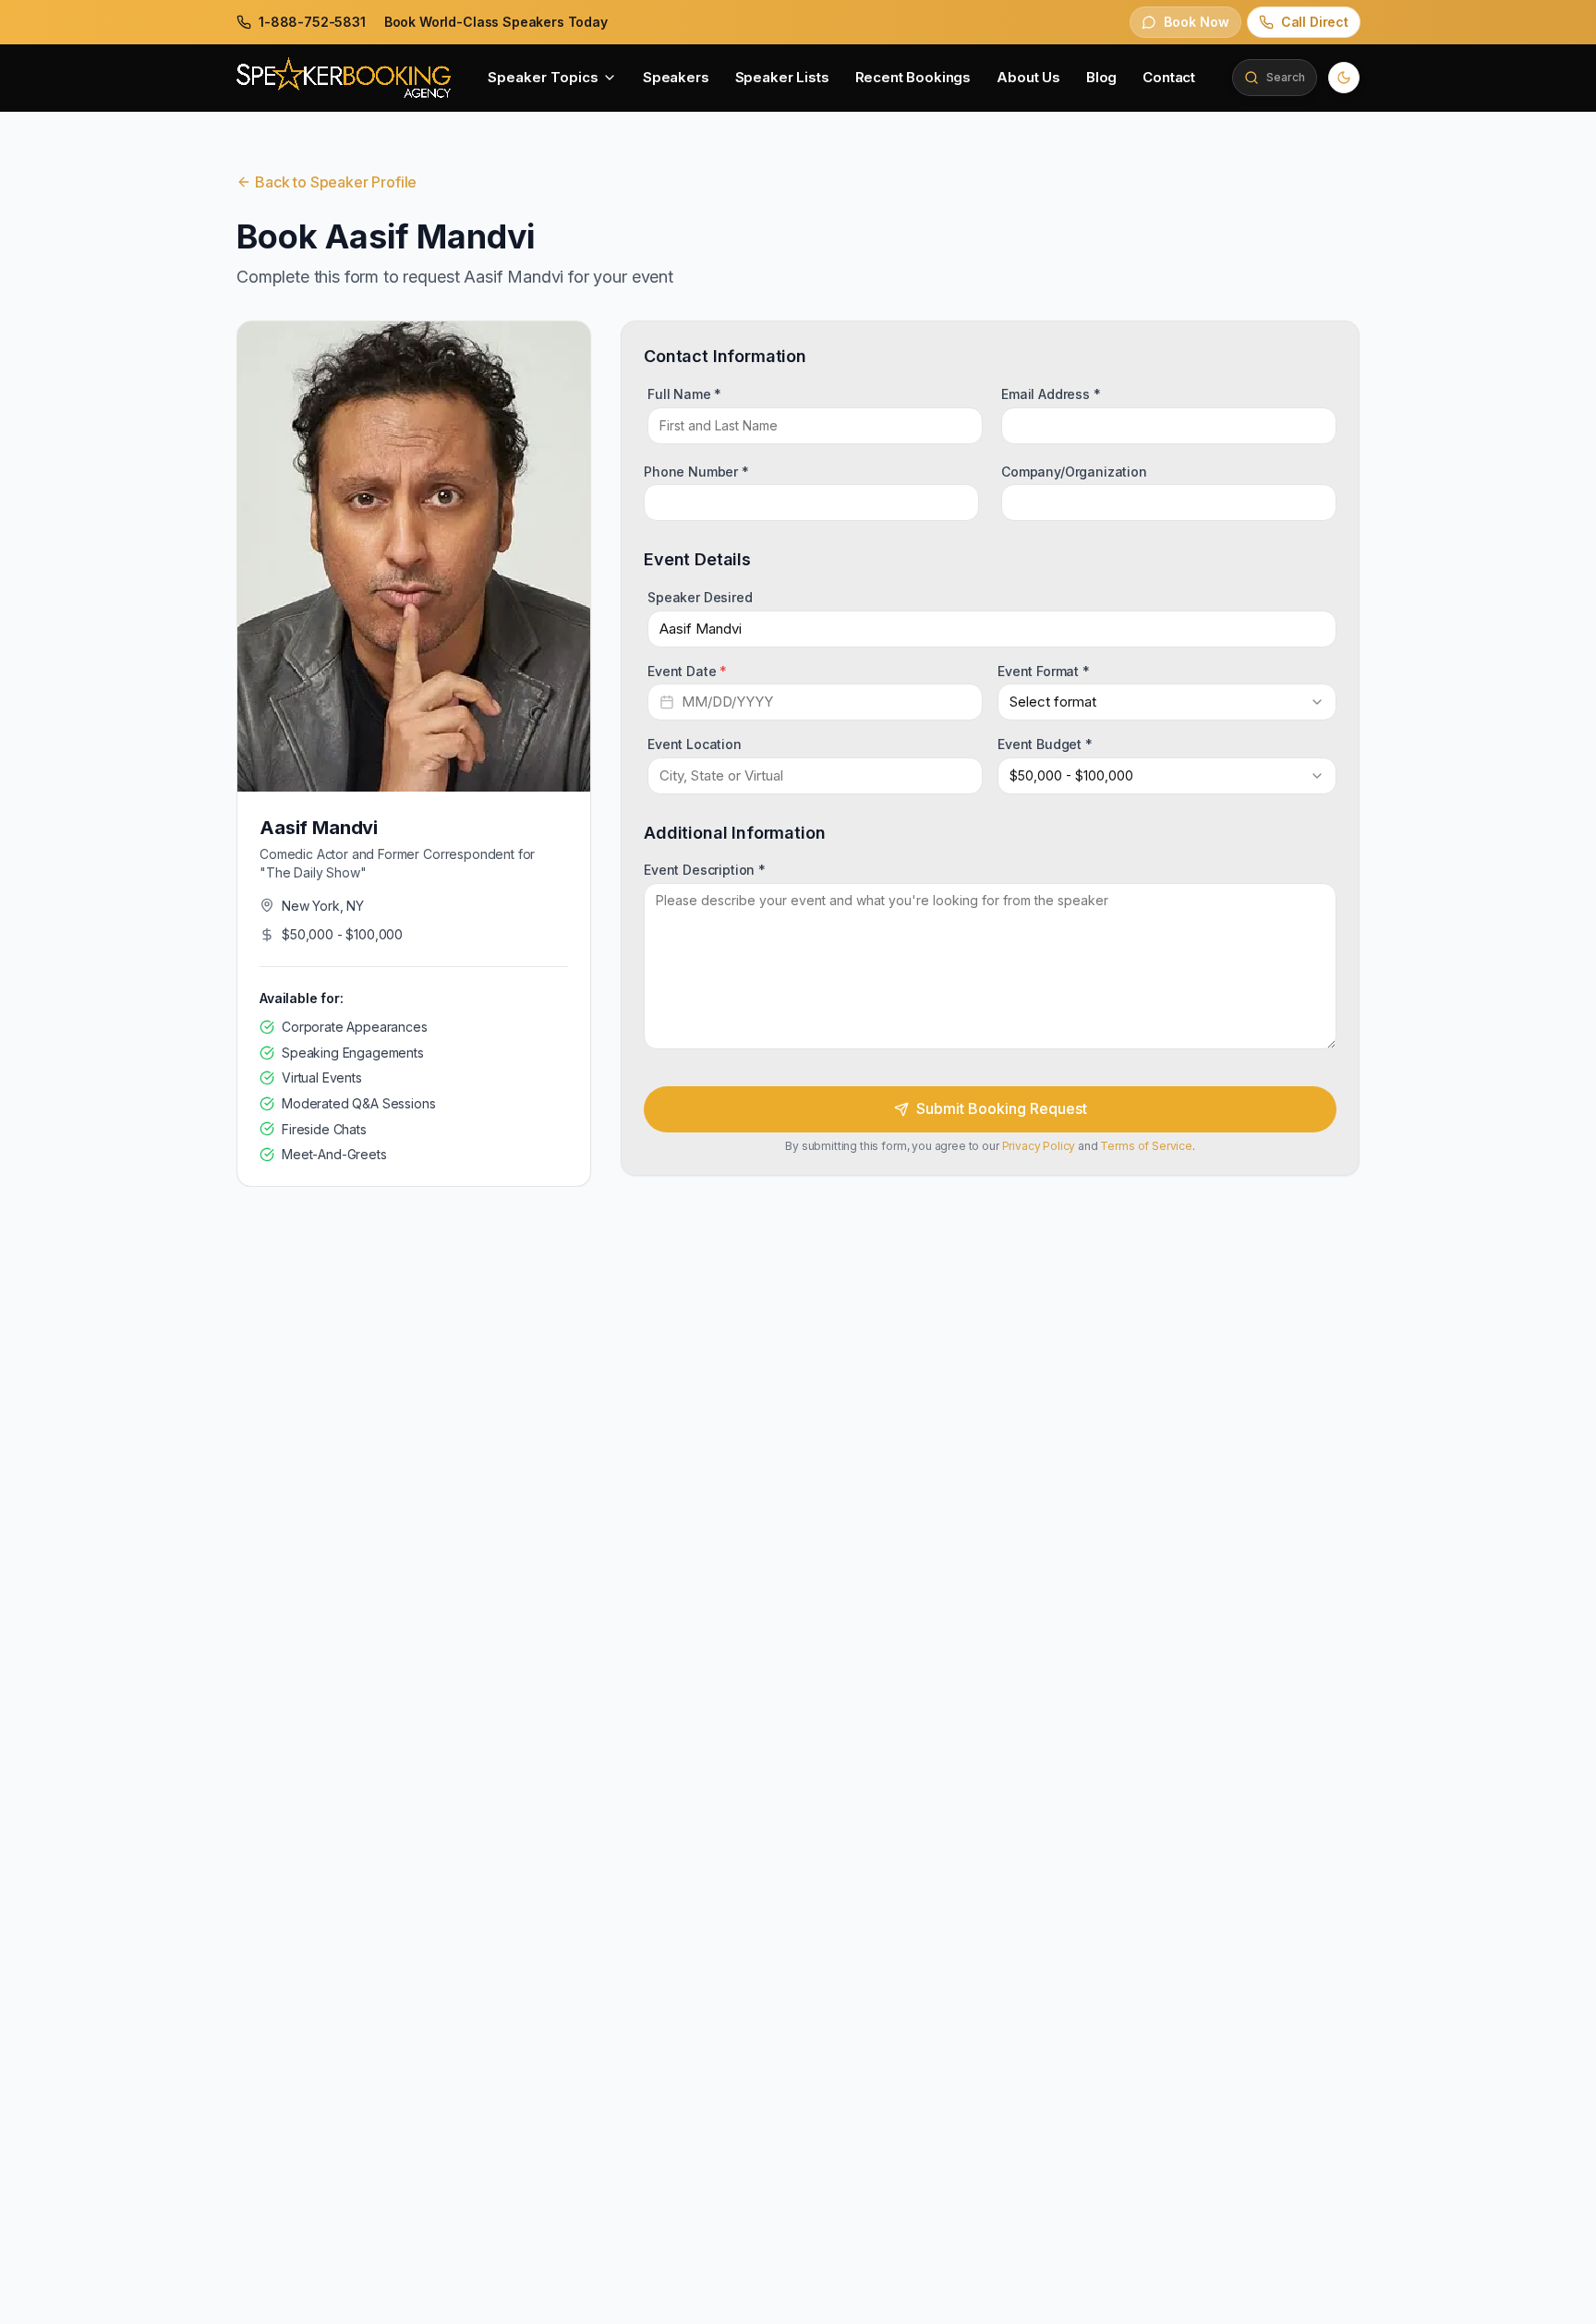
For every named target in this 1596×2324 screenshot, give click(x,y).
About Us (1028, 77)
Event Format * (1044, 670)
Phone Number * (696, 471)
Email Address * (1051, 394)
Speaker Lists (782, 77)
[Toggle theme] (1344, 78)
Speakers (676, 77)
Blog (1101, 77)
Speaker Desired (700, 597)
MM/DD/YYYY (727, 702)
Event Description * (705, 870)
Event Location (695, 744)
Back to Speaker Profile (336, 182)
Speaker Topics (543, 77)
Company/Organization (1074, 471)
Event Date (687, 670)
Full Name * (684, 394)
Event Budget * (1045, 744)
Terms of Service (1146, 1146)
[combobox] (1167, 702)
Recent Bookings (913, 77)
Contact (1169, 77)
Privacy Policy (1039, 1146)
